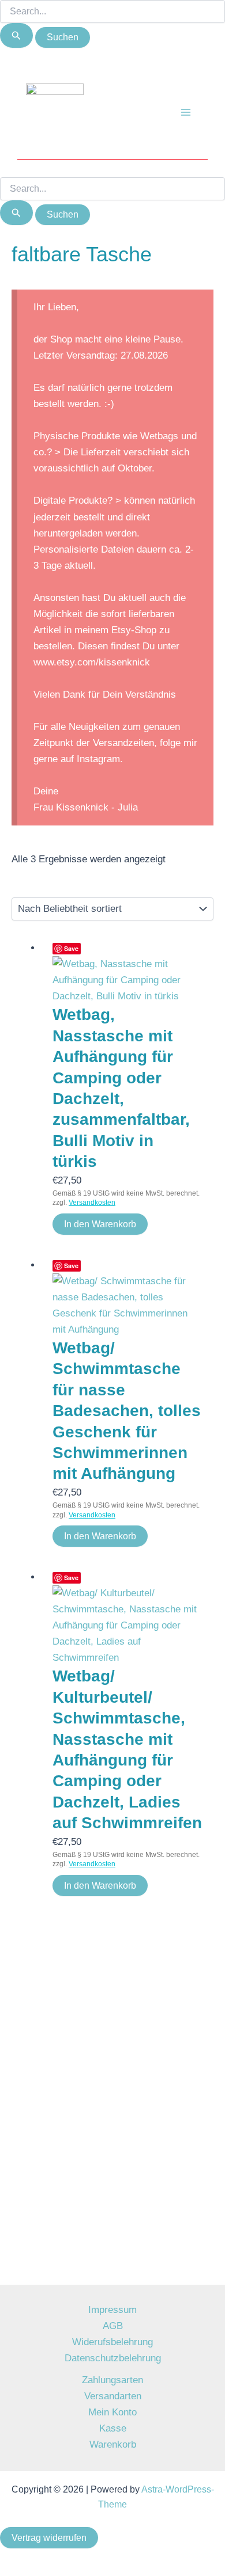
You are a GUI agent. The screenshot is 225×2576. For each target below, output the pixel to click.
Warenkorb (113, 2444)
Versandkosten (92, 1203)
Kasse (113, 2428)
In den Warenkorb (100, 1224)
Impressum (112, 2310)
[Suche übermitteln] (16, 35)
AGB (113, 2326)
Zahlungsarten (112, 2380)
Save (71, 948)
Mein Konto (112, 2412)
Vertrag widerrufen (49, 2538)
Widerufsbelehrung (112, 2342)
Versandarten (113, 2396)
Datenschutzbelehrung (113, 2358)
